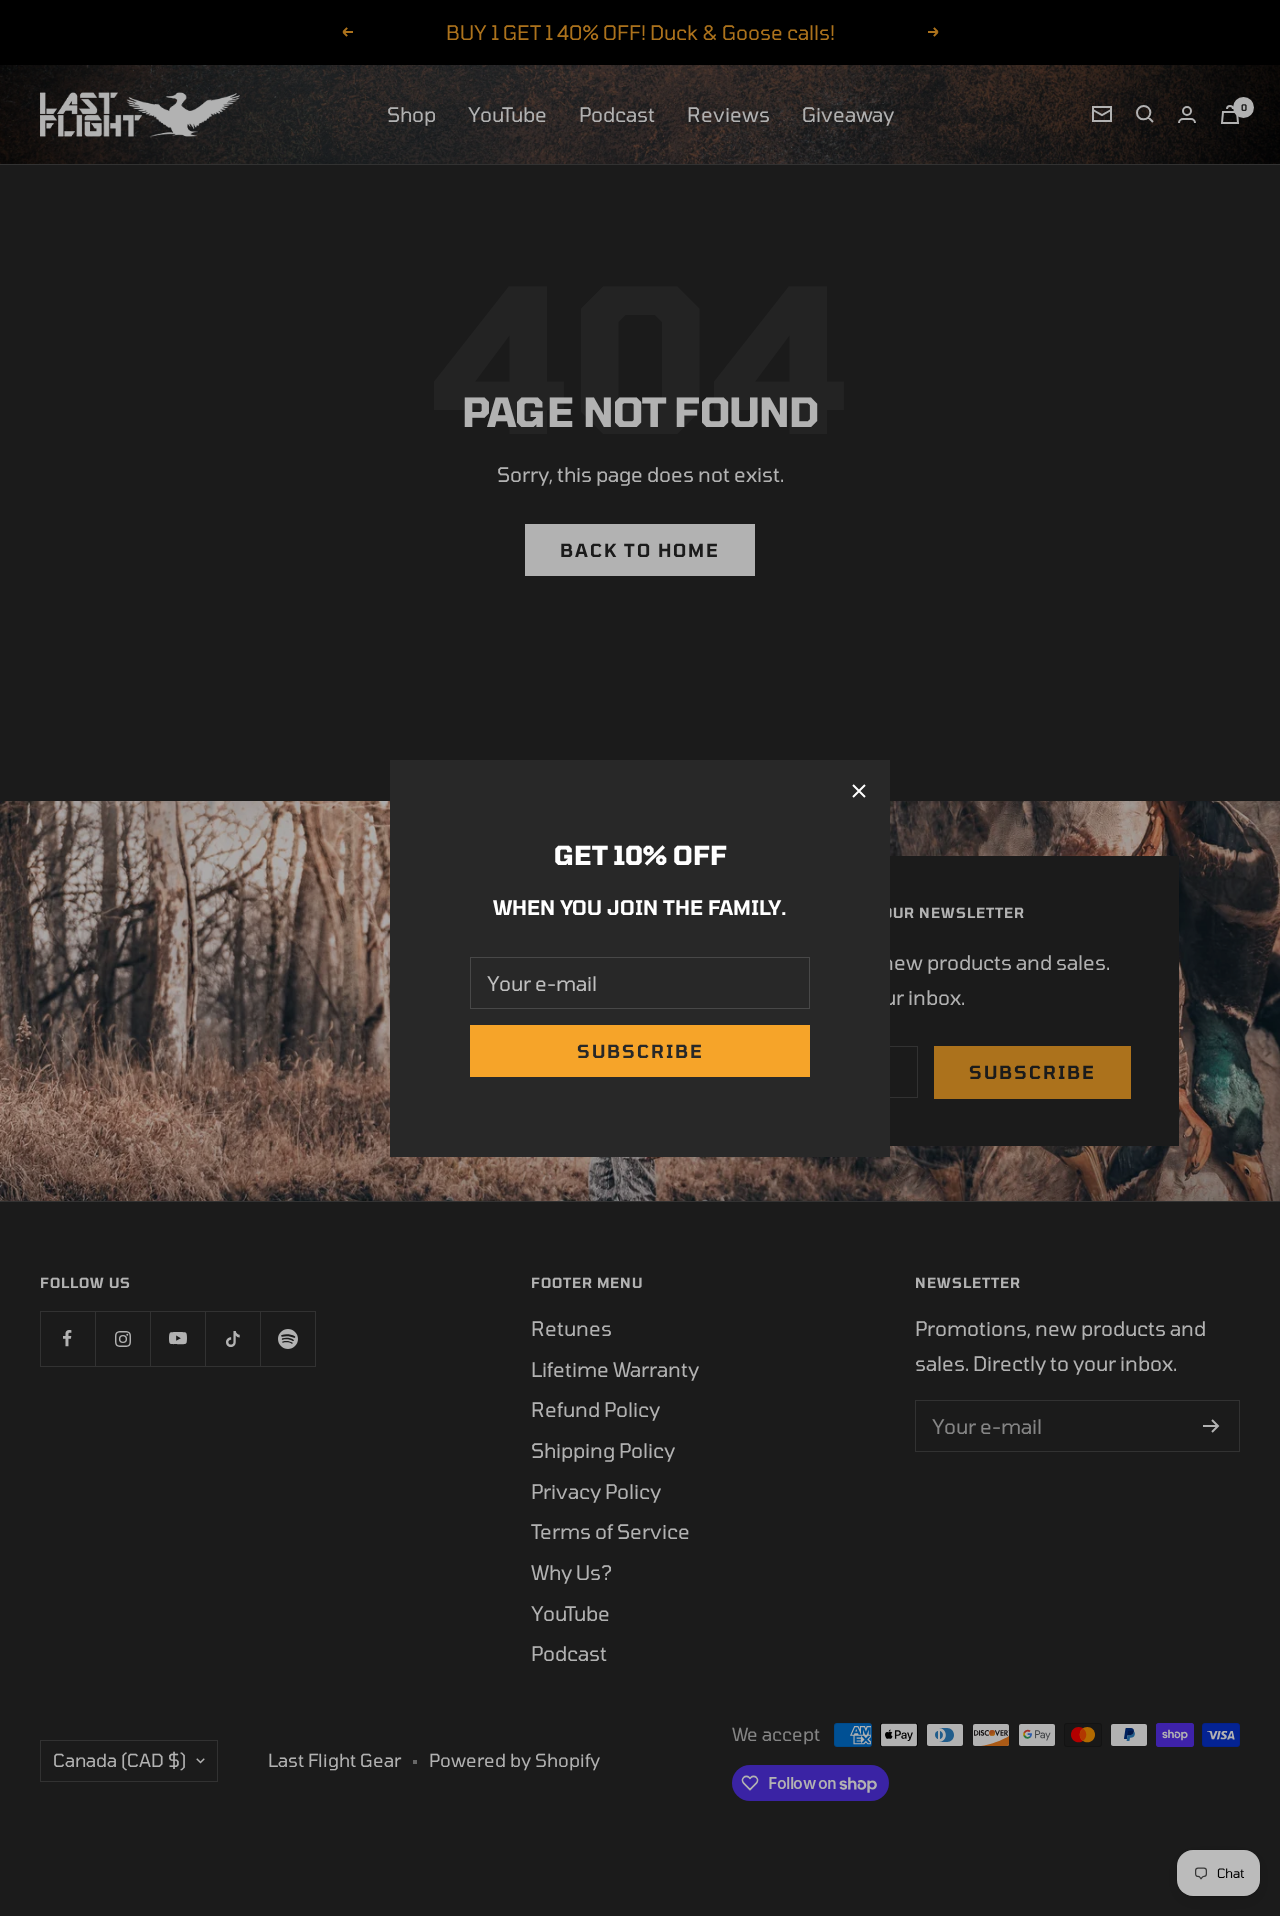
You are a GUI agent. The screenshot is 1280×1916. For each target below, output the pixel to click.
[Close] (859, 791)
